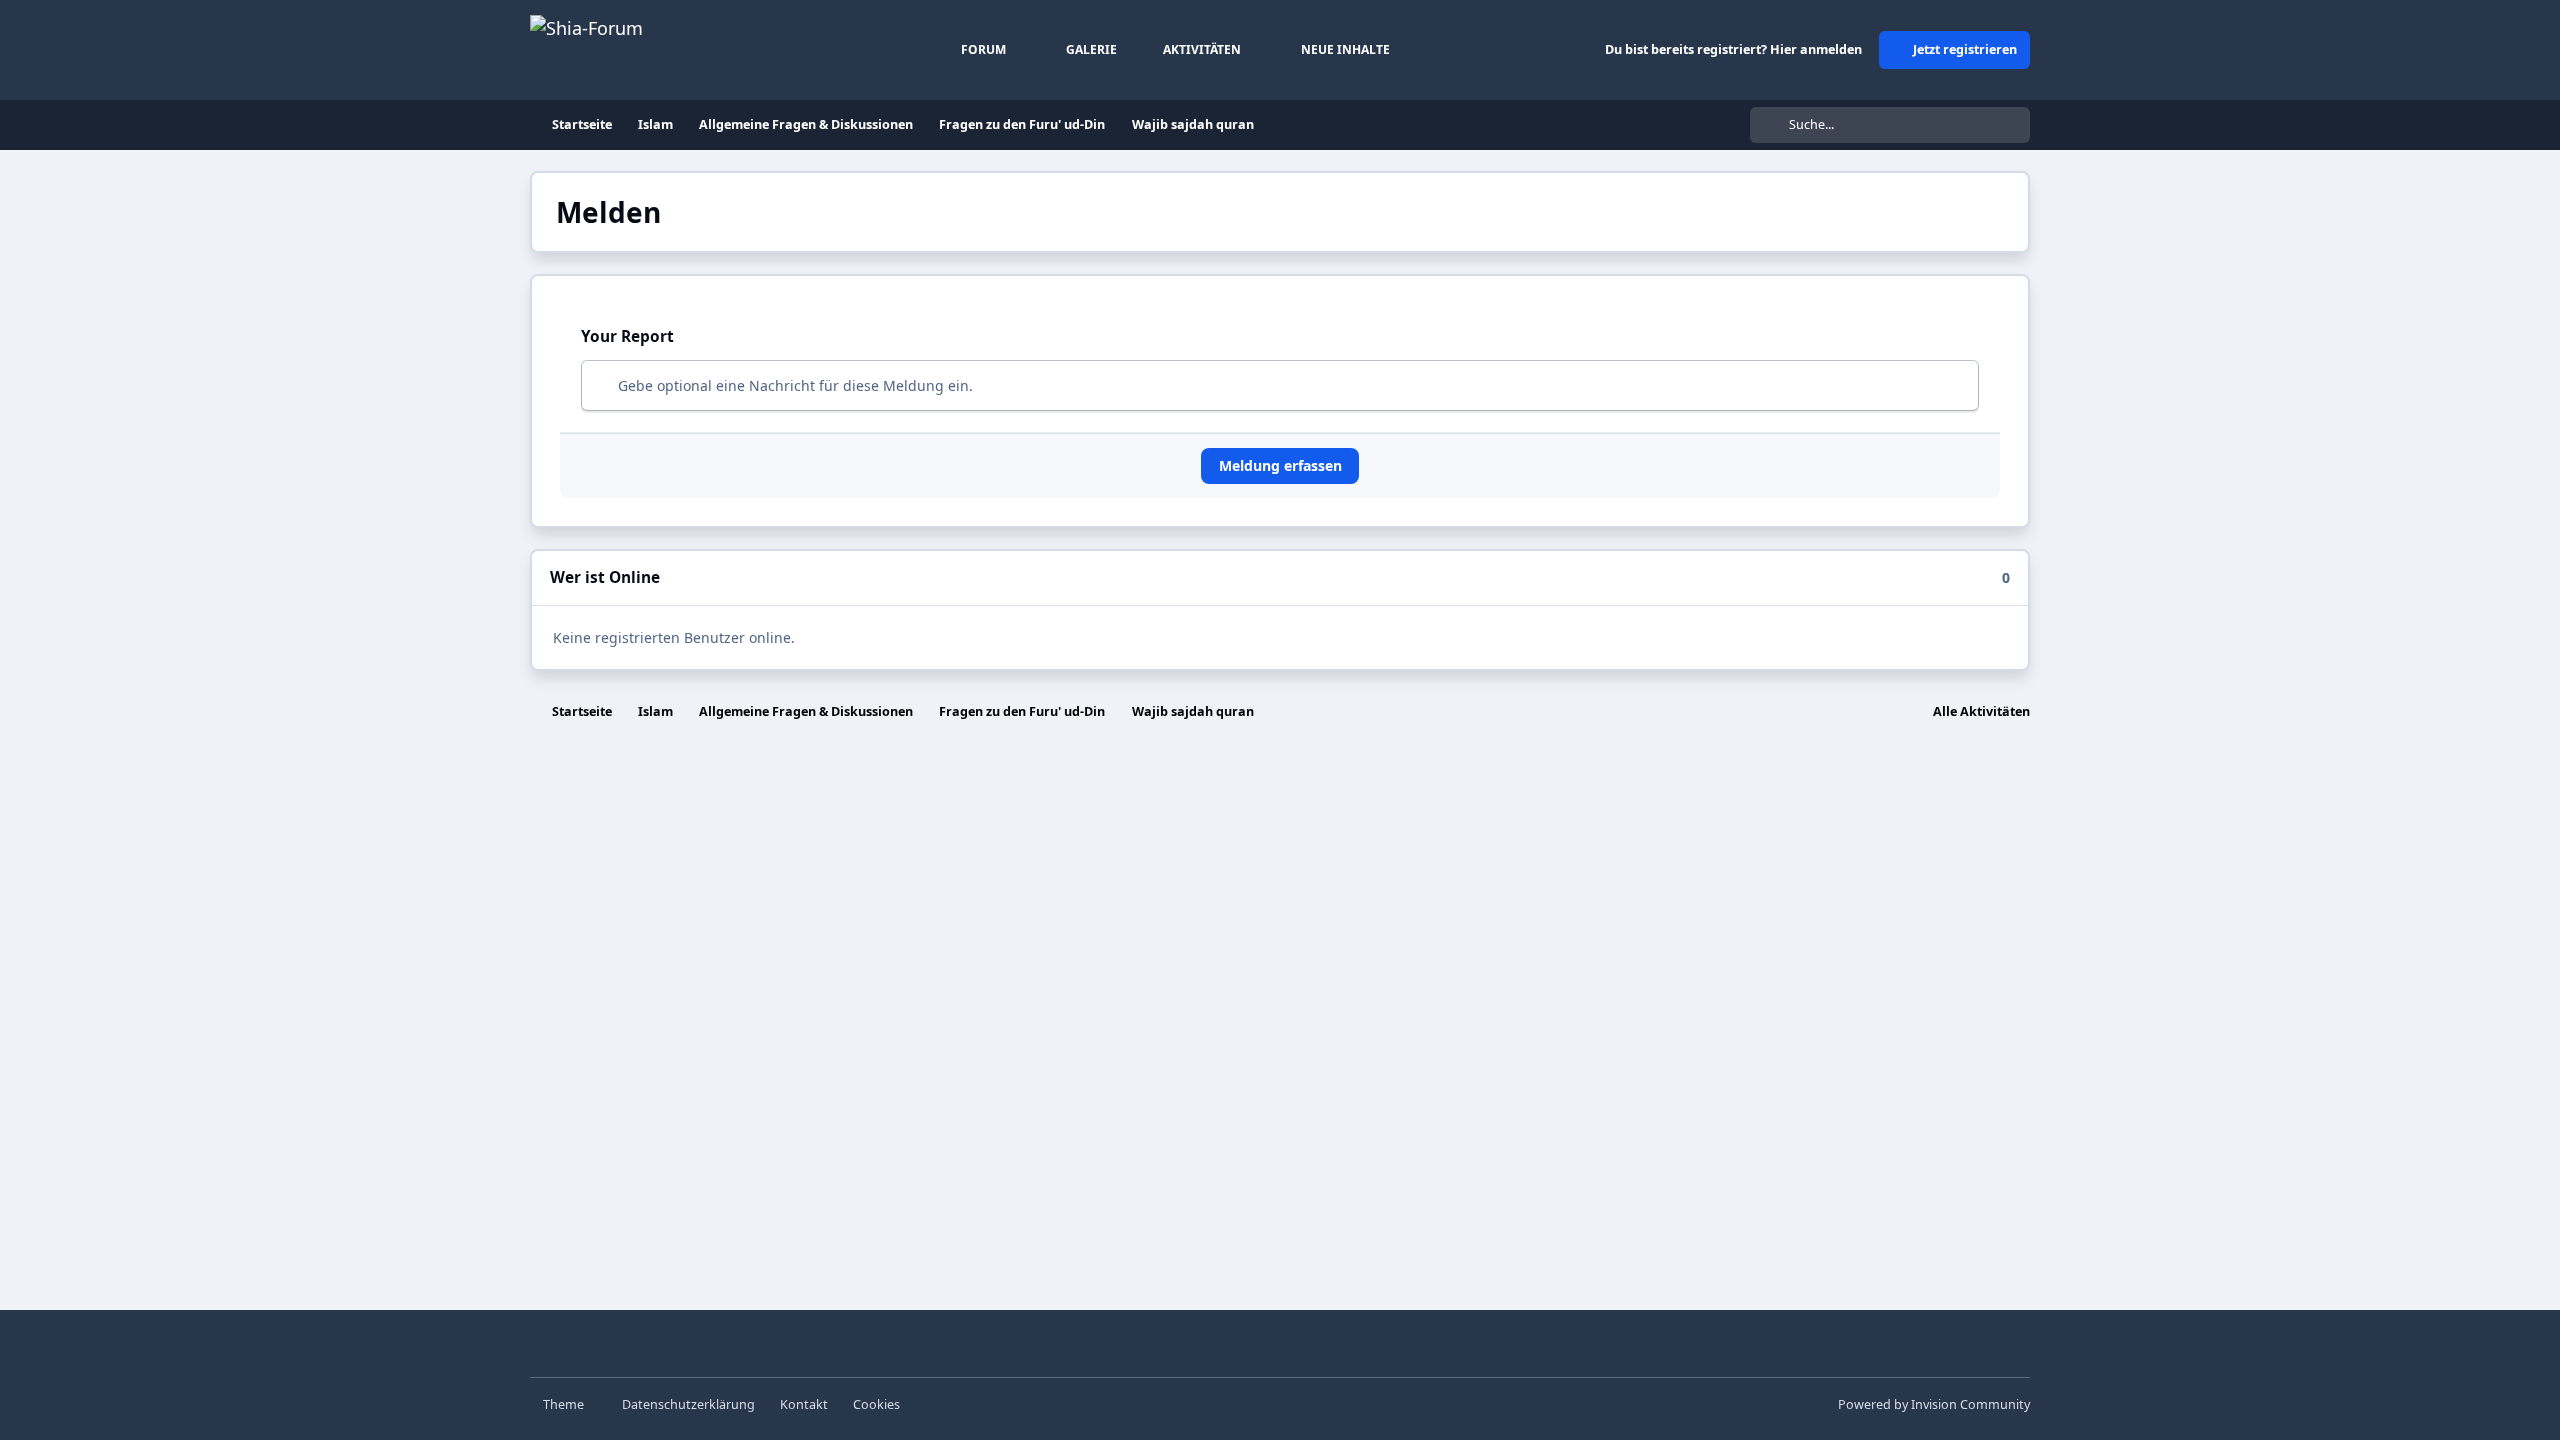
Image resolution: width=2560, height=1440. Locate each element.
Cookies (876, 1404)
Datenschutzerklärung (688, 1404)
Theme (565, 1404)
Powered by (1934, 1404)
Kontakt (804, 1404)
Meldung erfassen (1280, 465)
